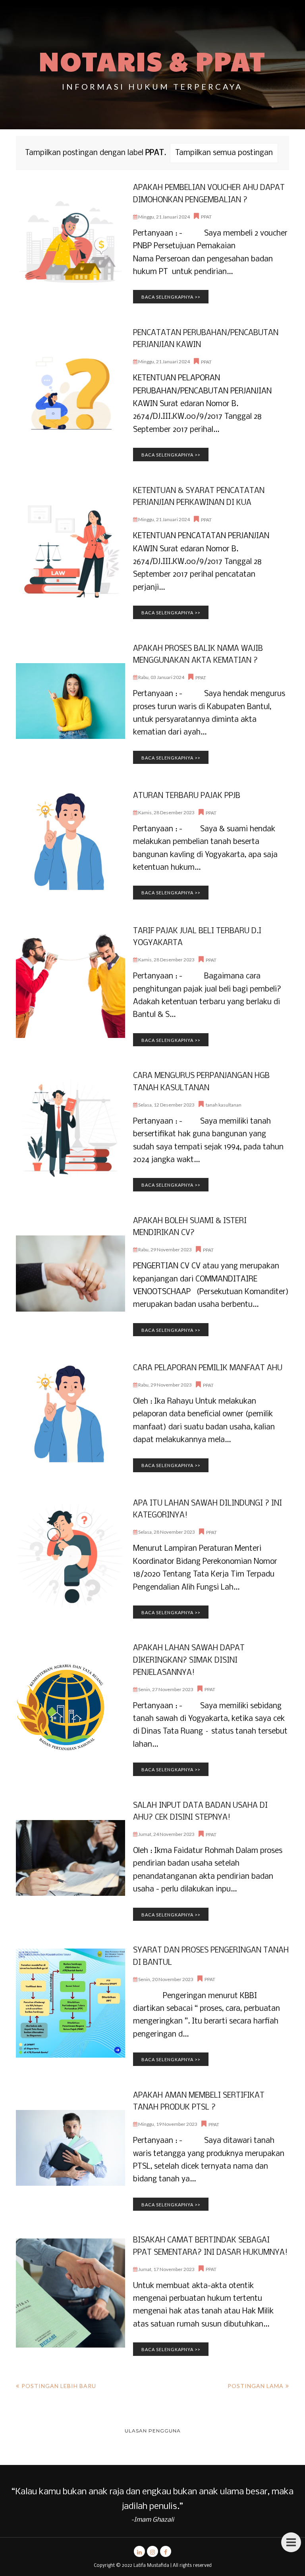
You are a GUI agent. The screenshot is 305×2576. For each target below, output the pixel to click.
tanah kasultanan (224, 1105)
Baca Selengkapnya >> (171, 297)
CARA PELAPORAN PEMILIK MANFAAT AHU (208, 1368)
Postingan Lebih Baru (59, 2386)
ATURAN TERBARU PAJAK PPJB (187, 796)
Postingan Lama (256, 2386)
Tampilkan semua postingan (224, 153)
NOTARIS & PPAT (152, 60)
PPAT (206, 217)
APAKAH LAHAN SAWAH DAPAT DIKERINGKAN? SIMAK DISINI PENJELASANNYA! (189, 1660)
